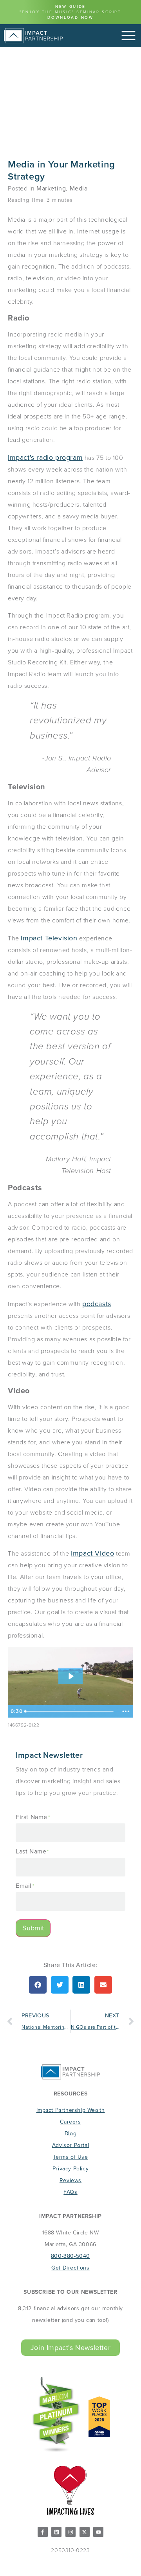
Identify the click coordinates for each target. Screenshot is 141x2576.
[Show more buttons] (126, 1711)
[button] (38, 1985)
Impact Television (49, 938)
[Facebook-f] (43, 2532)
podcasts (97, 1304)
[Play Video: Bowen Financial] (71, 1676)
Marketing (51, 188)
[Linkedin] (56, 2532)
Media (79, 188)
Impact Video (92, 1553)
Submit (33, 1928)
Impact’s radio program (45, 458)
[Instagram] (70, 2532)
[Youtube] (98, 2532)
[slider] (70, 1711)
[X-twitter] (85, 2532)
